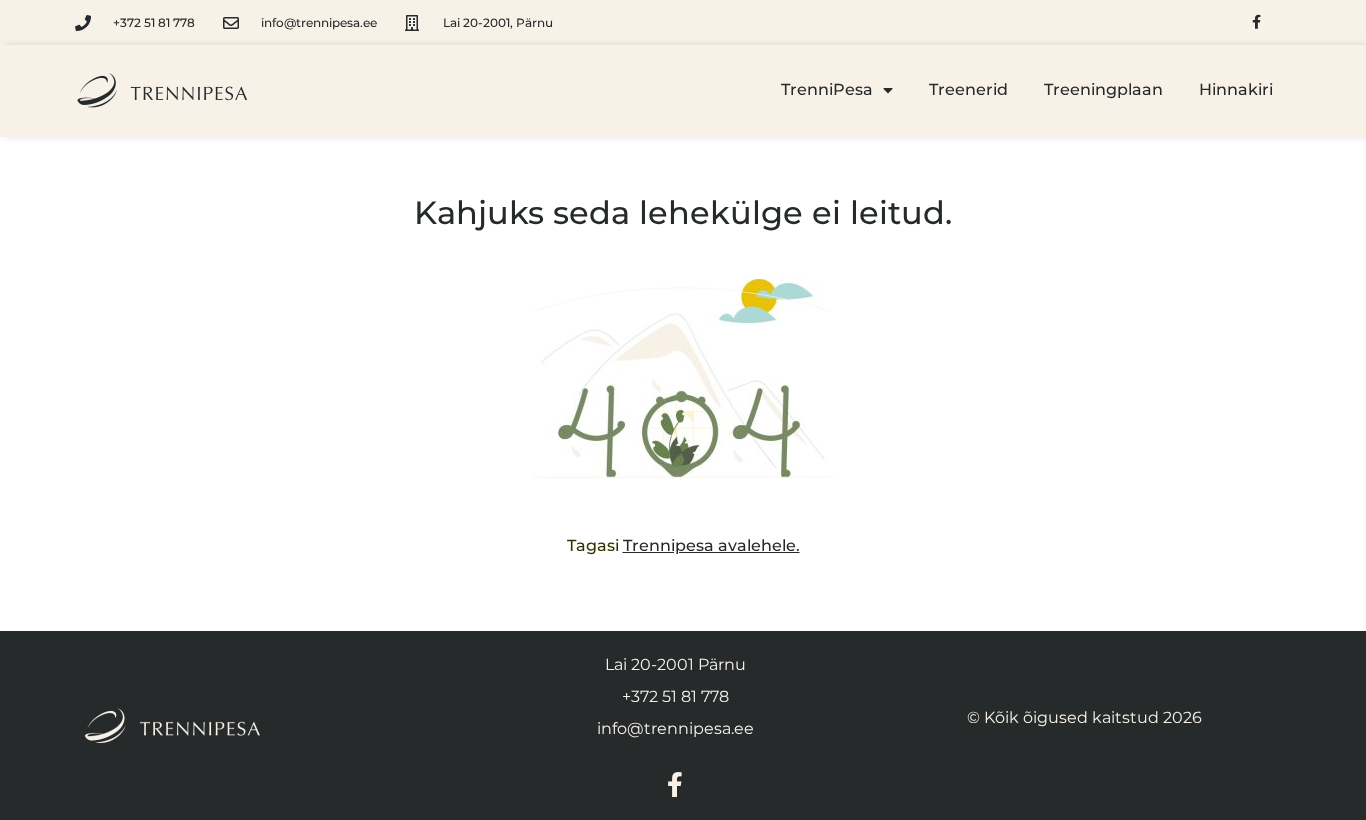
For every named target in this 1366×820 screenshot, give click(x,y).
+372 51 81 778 (675, 696)
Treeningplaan (1103, 89)
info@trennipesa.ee (675, 728)
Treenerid (968, 89)
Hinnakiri (1236, 89)
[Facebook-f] (1256, 22)
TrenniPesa (827, 89)
